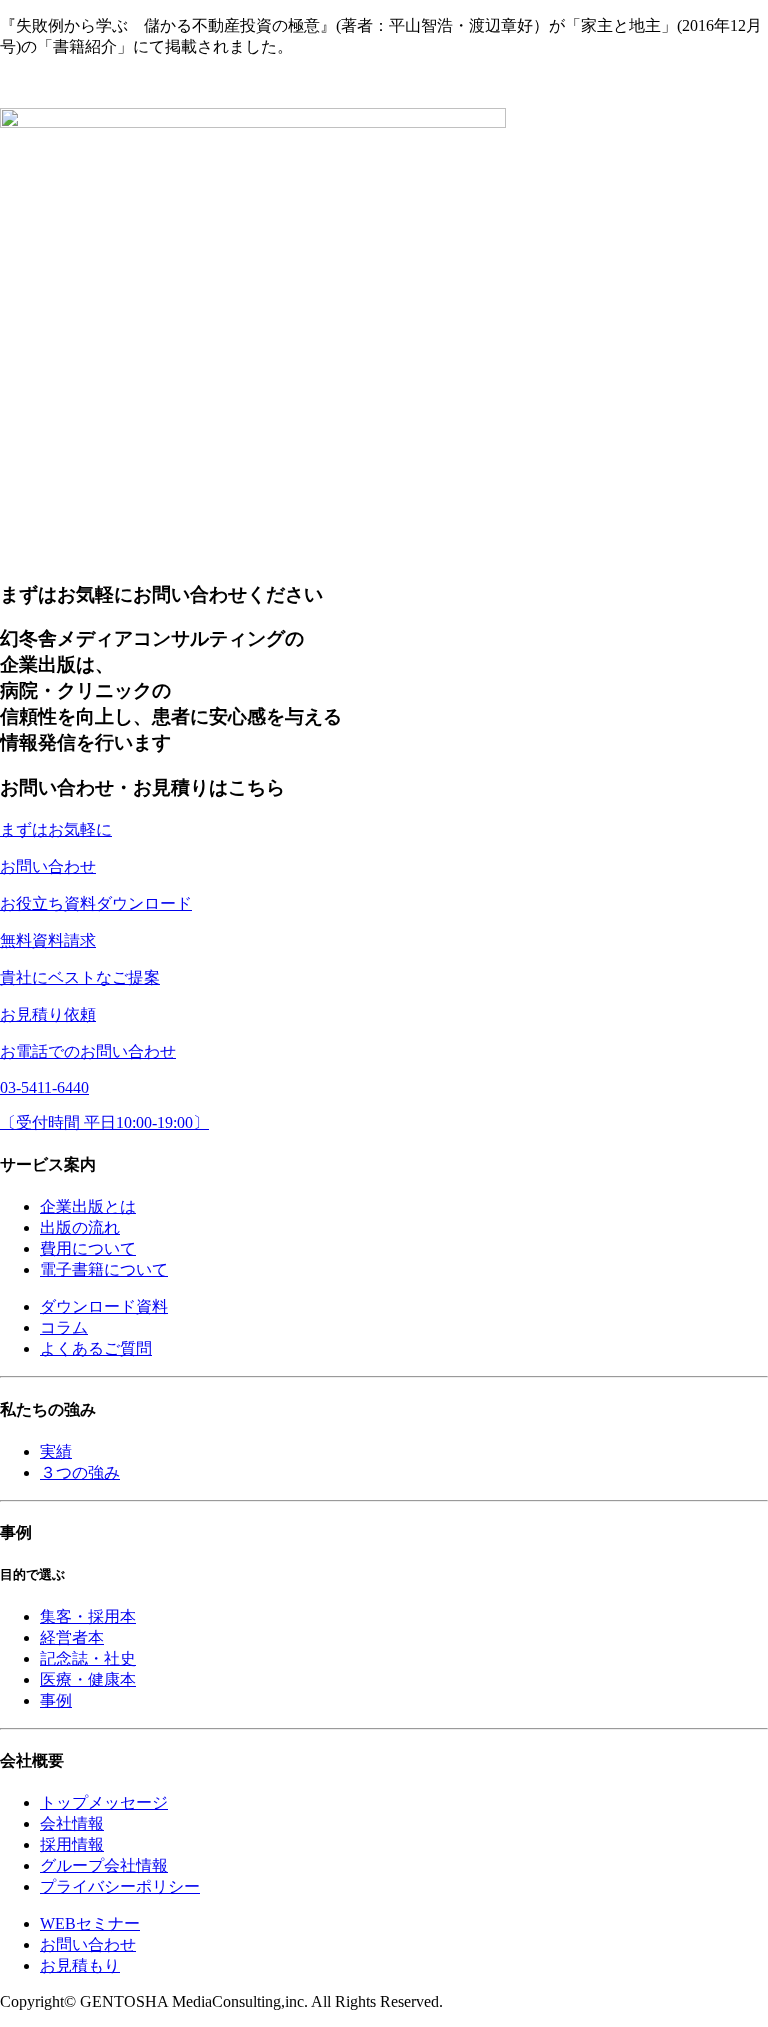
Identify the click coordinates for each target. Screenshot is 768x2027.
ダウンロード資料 (104, 1306)
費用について (88, 1248)
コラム (64, 1327)
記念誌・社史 (88, 1658)
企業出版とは (88, 1206)
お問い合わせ (88, 1944)
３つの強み (80, 1472)
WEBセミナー (90, 1923)
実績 (56, 1451)
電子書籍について (104, 1269)
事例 (56, 1700)
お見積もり (80, 1965)
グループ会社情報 (104, 1865)
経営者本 (72, 1637)
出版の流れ (80, 1227)
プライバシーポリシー (120, 1886)
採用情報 (72, 1844)
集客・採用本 (88, 1616)
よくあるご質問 (96, 1348)
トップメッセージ (104, 1802)
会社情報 (72, 1823)
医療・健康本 (88, 1679)
